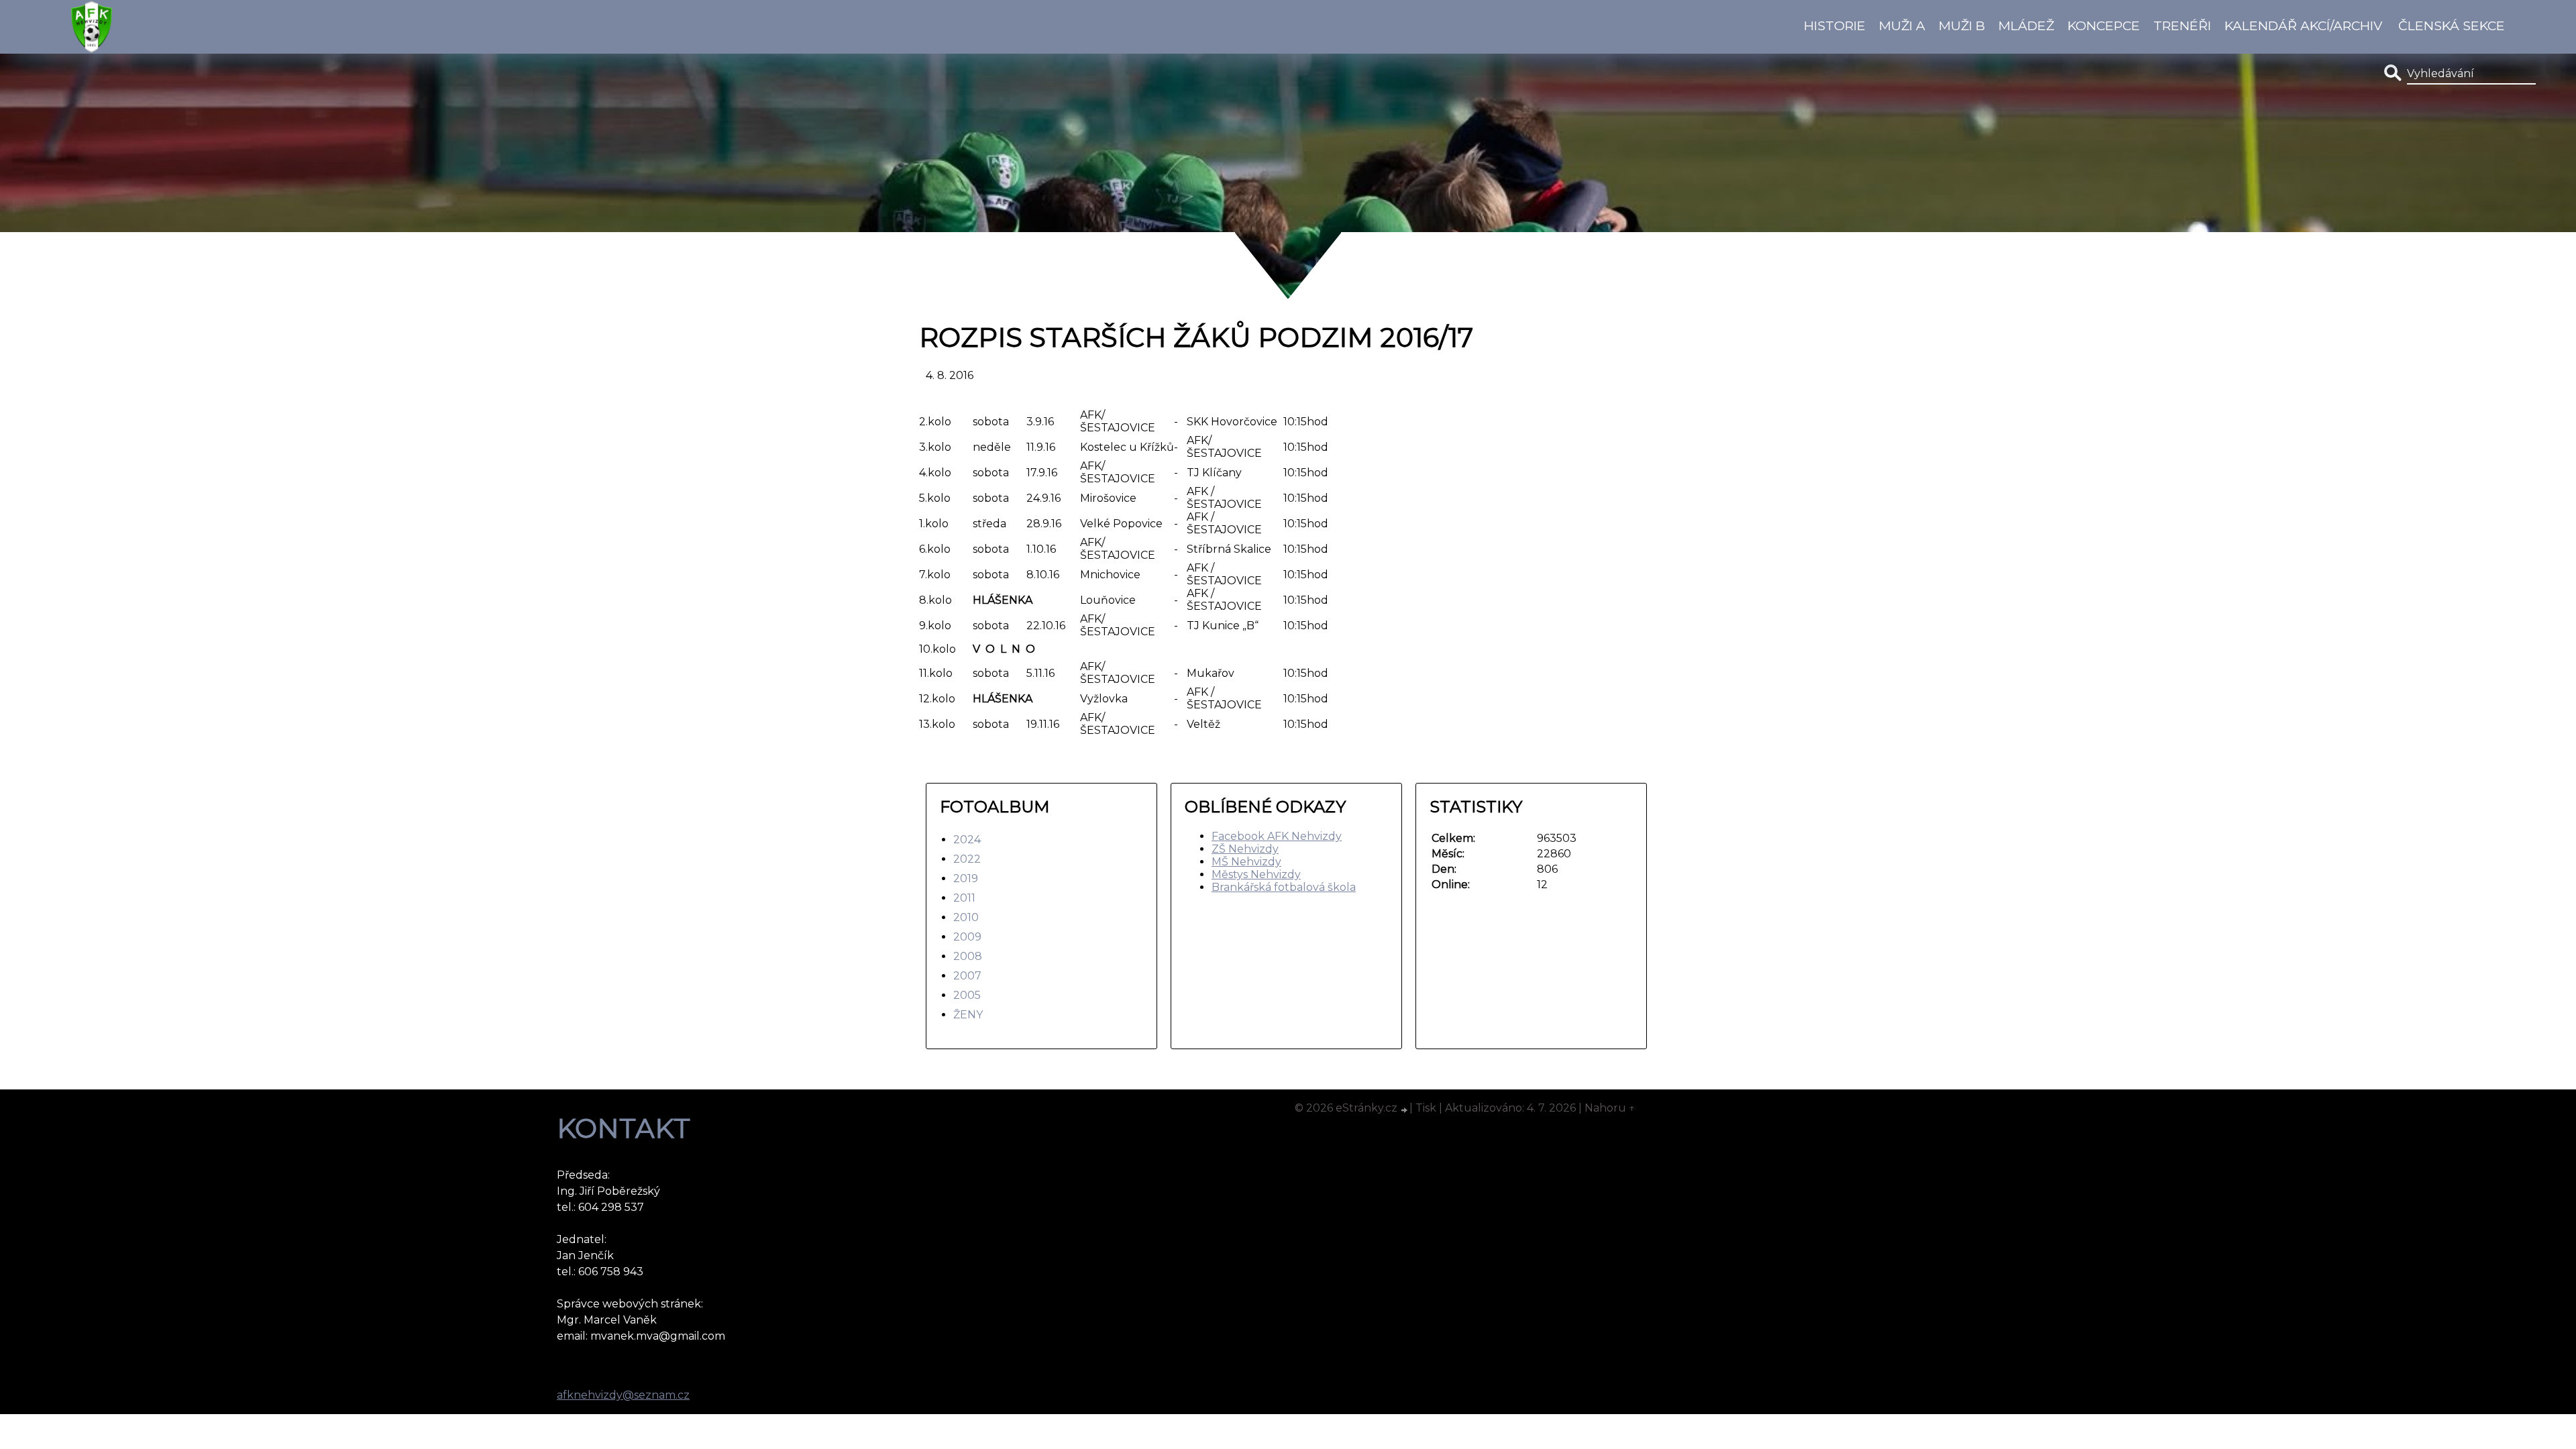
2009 (967, 937)
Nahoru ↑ (1610, 1108)
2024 (967, 840)
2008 (968, 956)
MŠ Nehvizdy (1246, 862)
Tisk (1426, 1108)
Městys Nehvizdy (1256, 874)
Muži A (1902, 25)
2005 (967, 995)
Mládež (2026, 25)
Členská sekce (2452, 25)
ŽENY (968, 1015)
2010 (966, 917)
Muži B (1962, 25)
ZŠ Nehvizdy (1245, 849)
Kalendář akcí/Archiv (2303, 25)
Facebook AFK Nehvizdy (1277, 836)
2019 (966, 878)
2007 (967, 976)
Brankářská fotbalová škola (1284, 887)
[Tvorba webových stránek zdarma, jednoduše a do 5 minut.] (1405, 1110)
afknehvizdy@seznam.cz (623, 1395)
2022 (967, 859)
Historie (1835, 25)
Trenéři (2182, 25)
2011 (964, 898)
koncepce (2104, 25)
